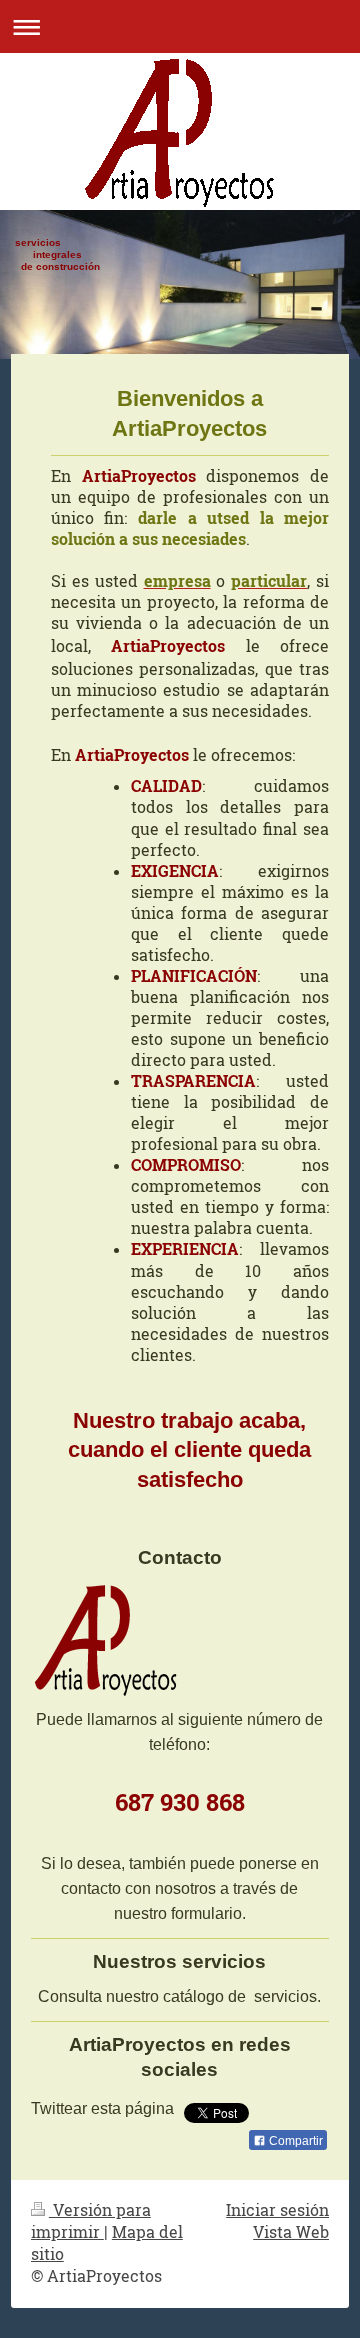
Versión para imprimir (91, 2221)
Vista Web (291, 2232)
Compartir (294, 2141)
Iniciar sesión (277, 2210)
